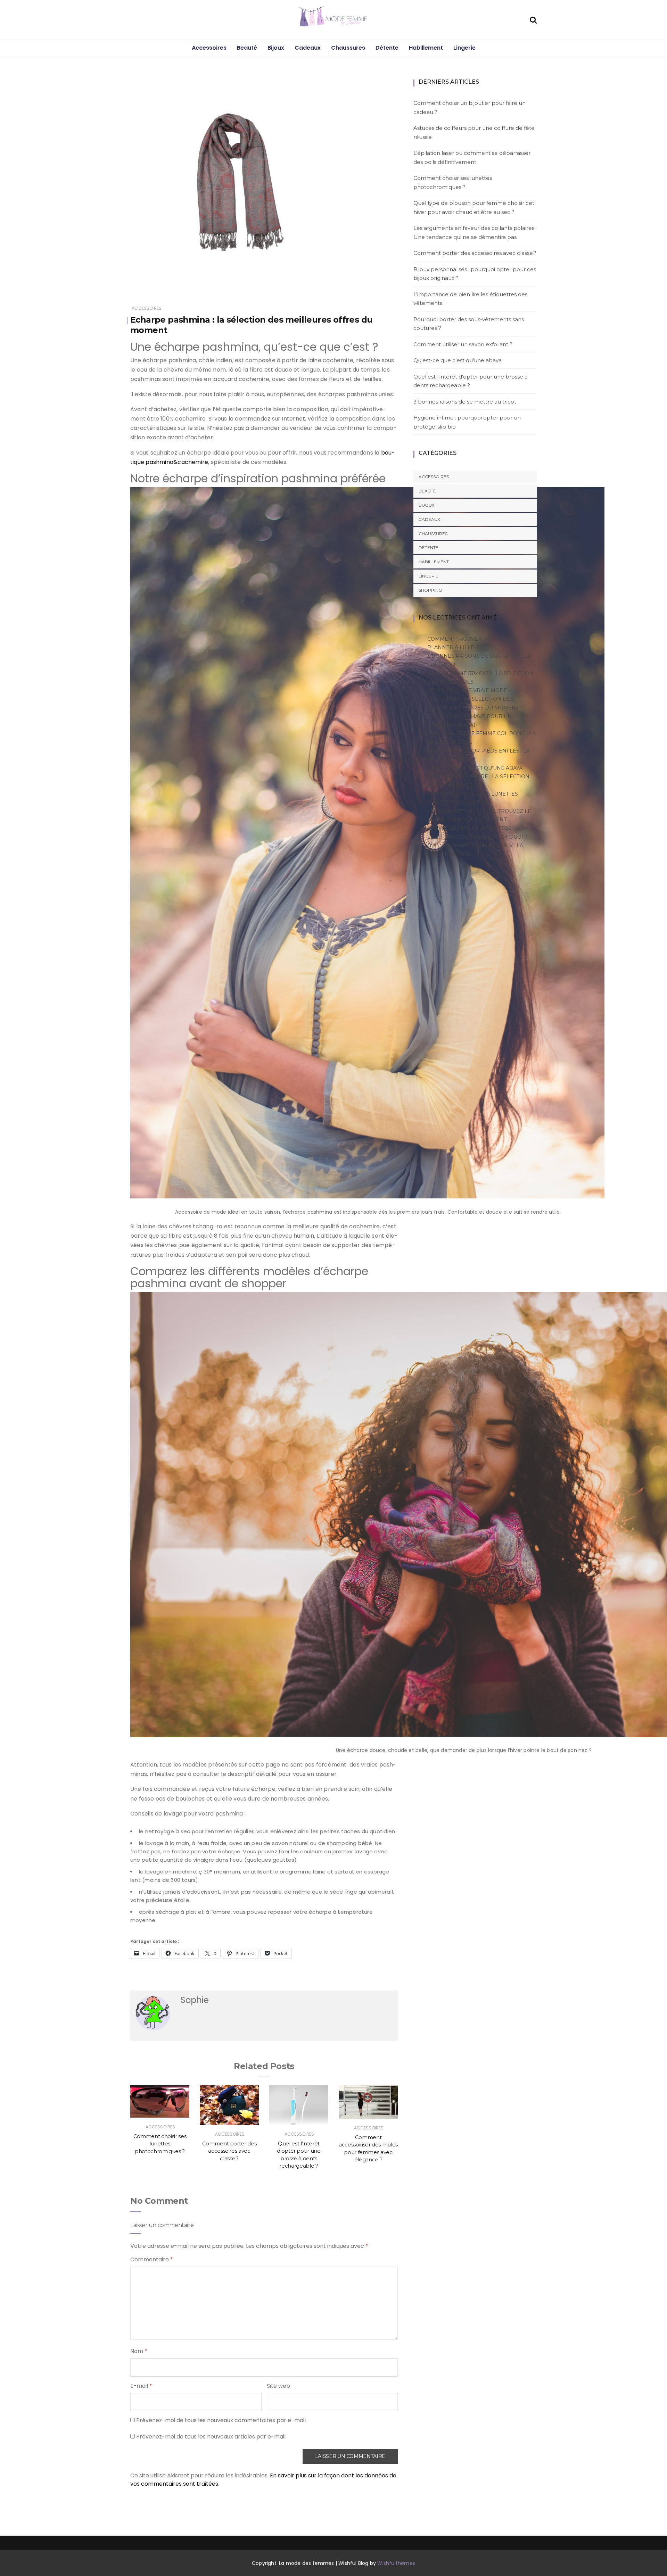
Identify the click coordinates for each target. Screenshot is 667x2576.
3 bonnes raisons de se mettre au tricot (465, 402)
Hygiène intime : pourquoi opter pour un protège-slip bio (467, 422)
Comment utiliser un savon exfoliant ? (463, 344)
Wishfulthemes (396, 2563)
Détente (387, 48)
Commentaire (152, 2259)
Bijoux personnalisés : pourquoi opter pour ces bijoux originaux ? (475, 274)
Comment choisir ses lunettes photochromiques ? (160, 2144)
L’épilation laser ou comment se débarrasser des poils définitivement (472, 157)
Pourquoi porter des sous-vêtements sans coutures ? (469, 324)
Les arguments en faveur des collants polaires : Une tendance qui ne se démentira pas (475, 232)
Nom (139, 2351)
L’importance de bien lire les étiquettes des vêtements (470, 299)
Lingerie (464, 48)
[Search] (533, 19)
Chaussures (348, 48)
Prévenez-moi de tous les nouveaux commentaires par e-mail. (221, 2420)
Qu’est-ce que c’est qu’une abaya (458, 360)
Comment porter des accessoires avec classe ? (229, 2151)
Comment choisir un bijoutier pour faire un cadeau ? (470, 107)
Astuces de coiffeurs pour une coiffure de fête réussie (474, 132)
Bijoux (276, 48)
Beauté (247, 48)
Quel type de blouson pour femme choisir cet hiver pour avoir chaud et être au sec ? (474, 207)
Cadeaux (308, 48)
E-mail (141, 2386)
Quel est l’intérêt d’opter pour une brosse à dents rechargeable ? (471, 381)
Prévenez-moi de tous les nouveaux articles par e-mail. (211, 2437)
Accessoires (209, 48)
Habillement (426, 48)
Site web (278, 2386)
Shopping (430, 590)
